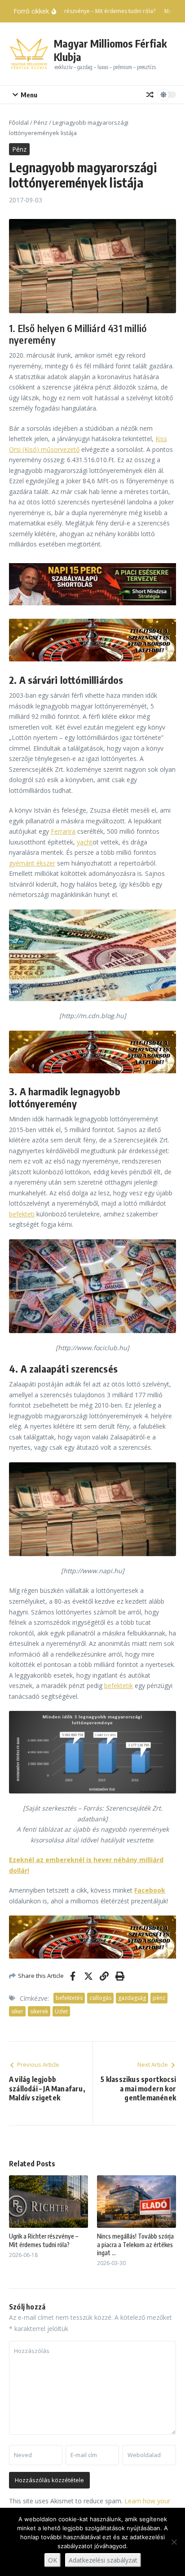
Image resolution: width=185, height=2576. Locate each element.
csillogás (100, 1998)
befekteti (22, 1214)
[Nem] (174, 2542)
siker (17, 2011)
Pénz (41, 122)
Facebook (150, 1890)
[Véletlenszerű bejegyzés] (150, 95)
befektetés (69, 1998)
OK (53, 2560)
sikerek (39, 2011)
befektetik (119, 1686)
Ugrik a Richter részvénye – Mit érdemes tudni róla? (44, 2240)
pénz (159, 1998)
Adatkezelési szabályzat (103, 2560)
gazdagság (132, 1998)
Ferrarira (63, 831)
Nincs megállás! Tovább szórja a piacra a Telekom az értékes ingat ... (135, 2244)
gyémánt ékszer (32, 863)
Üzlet (61, 2011)
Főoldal (19, 122)
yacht (85, 842)
